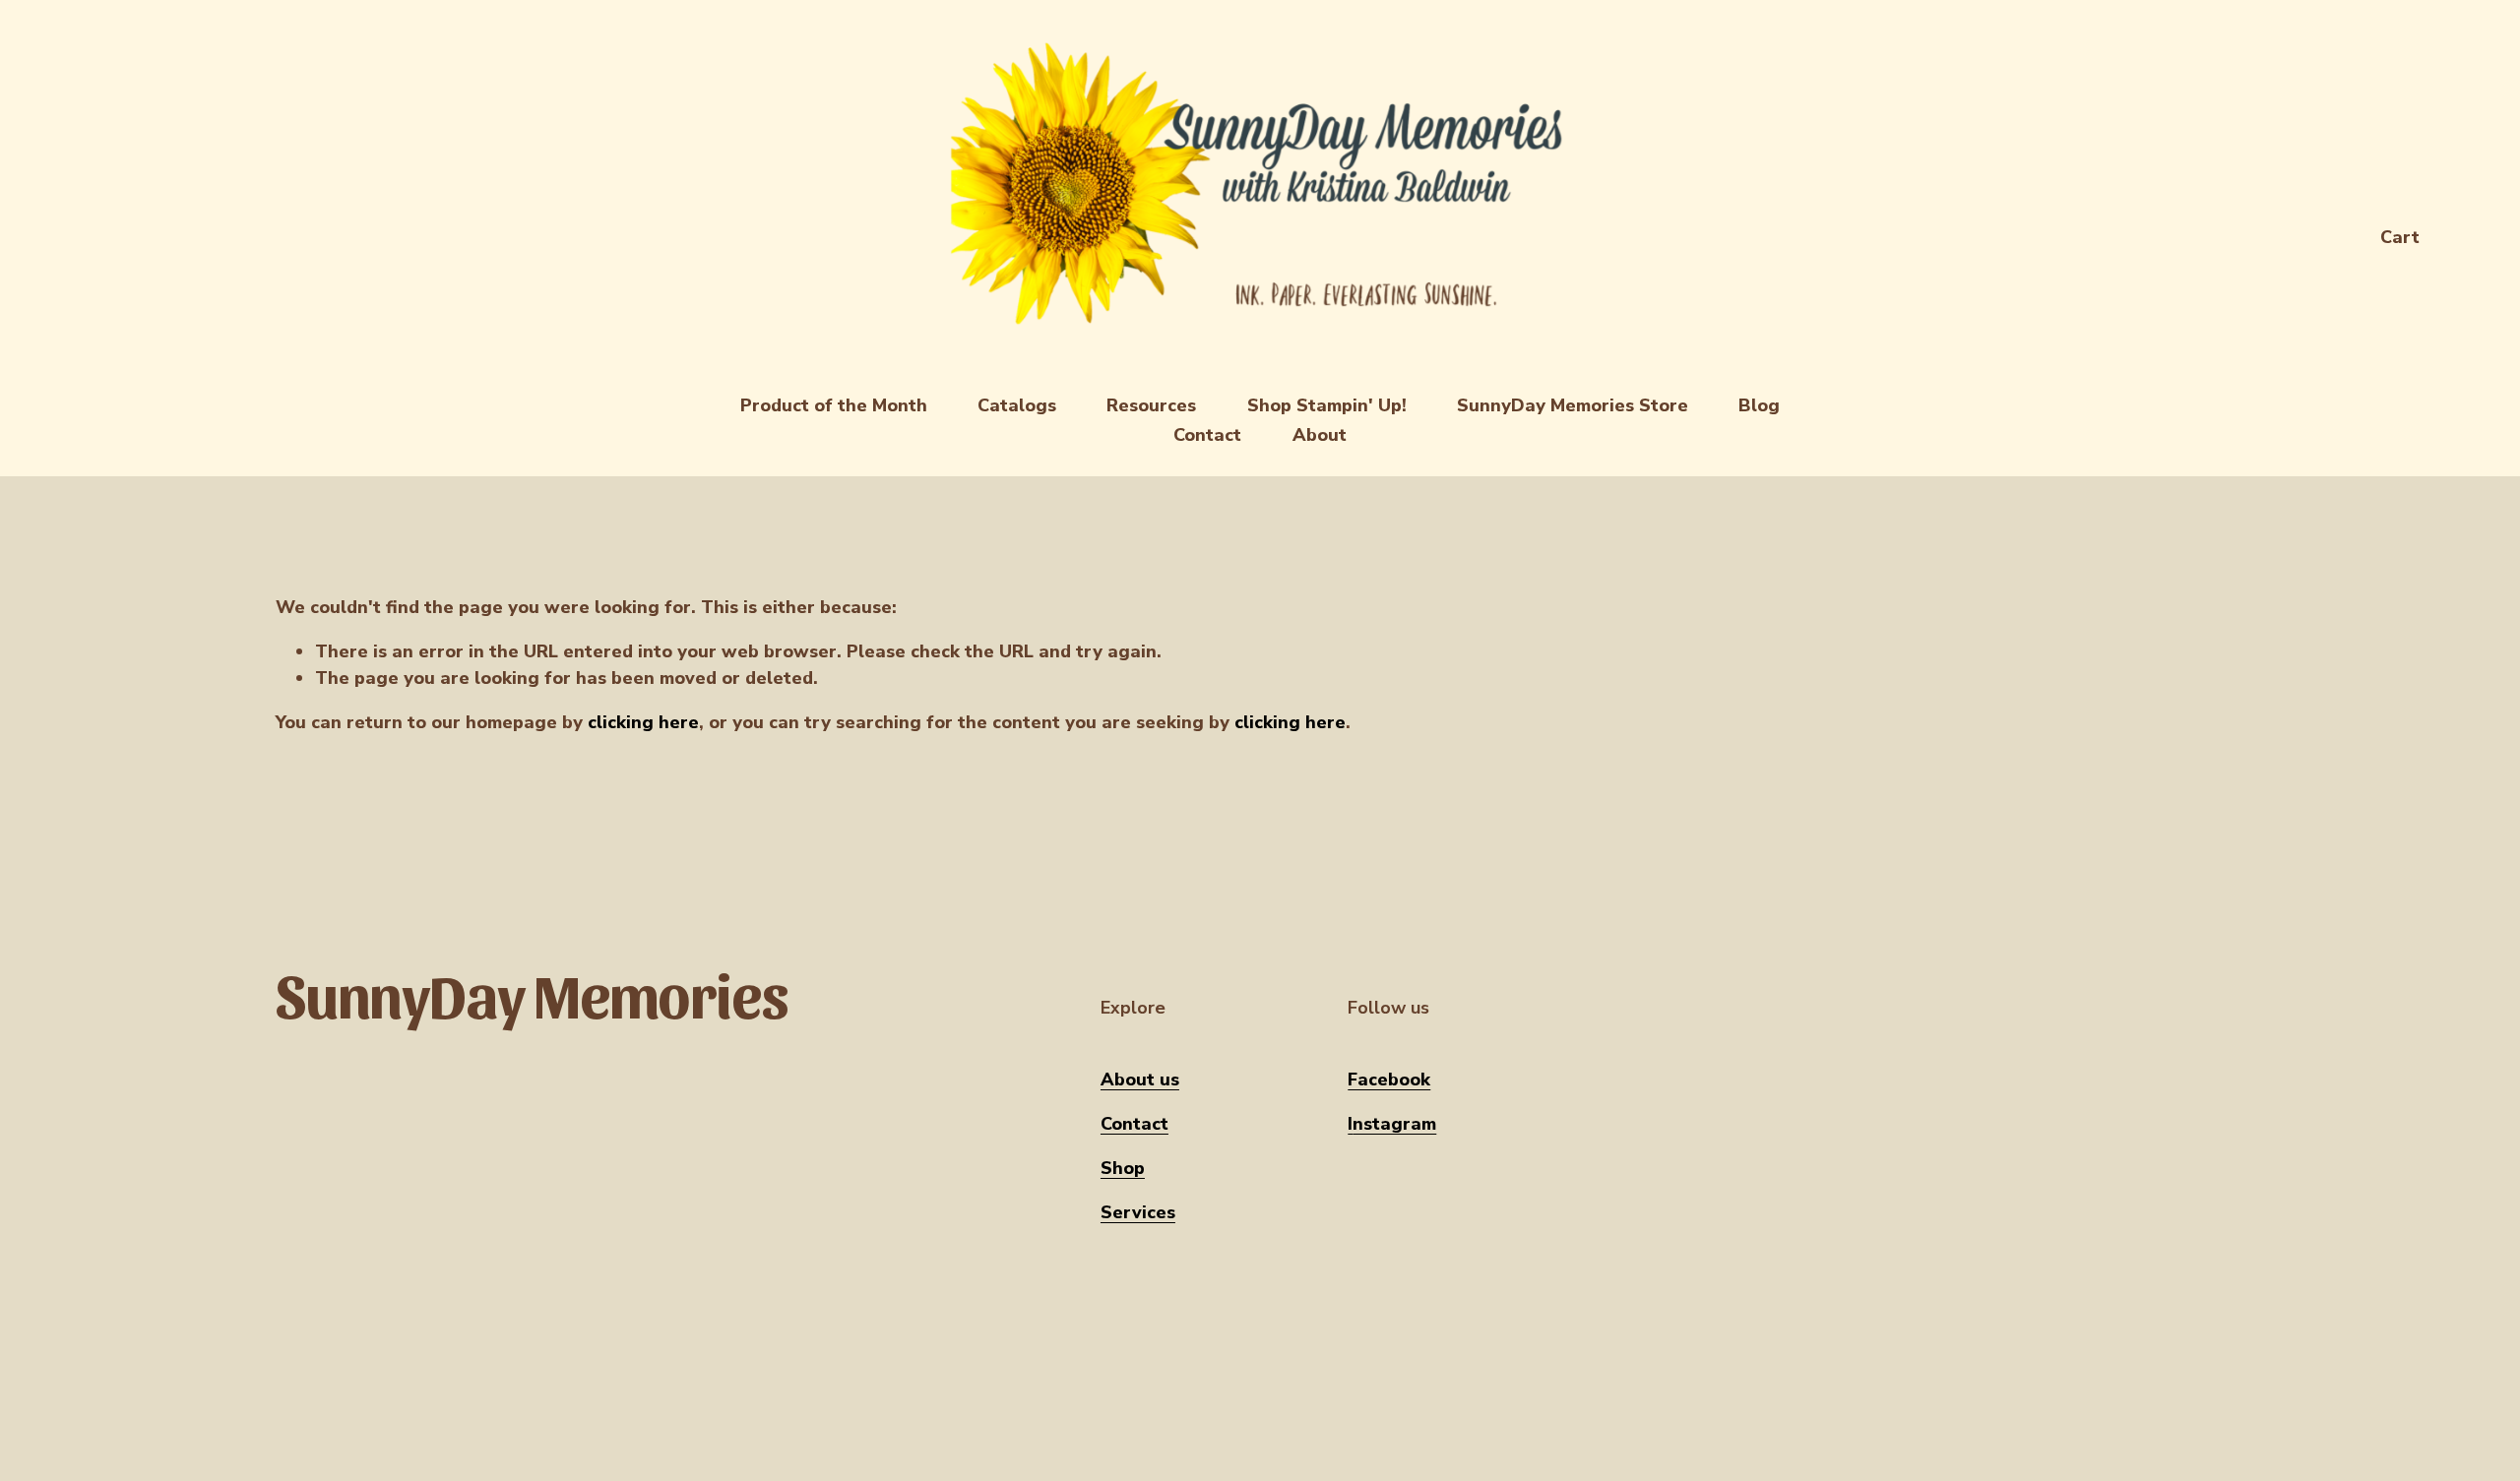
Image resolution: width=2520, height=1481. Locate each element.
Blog (1759, 405)
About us (1140, 1080)
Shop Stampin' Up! (1327, 405)
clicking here (643, 722)
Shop (1123, 1168)
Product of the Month (834, 405)
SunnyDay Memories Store (1573, 405)
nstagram (1394, 1124)
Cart (2400, 237)
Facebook (1389, 1080)
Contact (1207, 435)
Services (1138, 1212)
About (1320, 435)
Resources (1151, 405)
